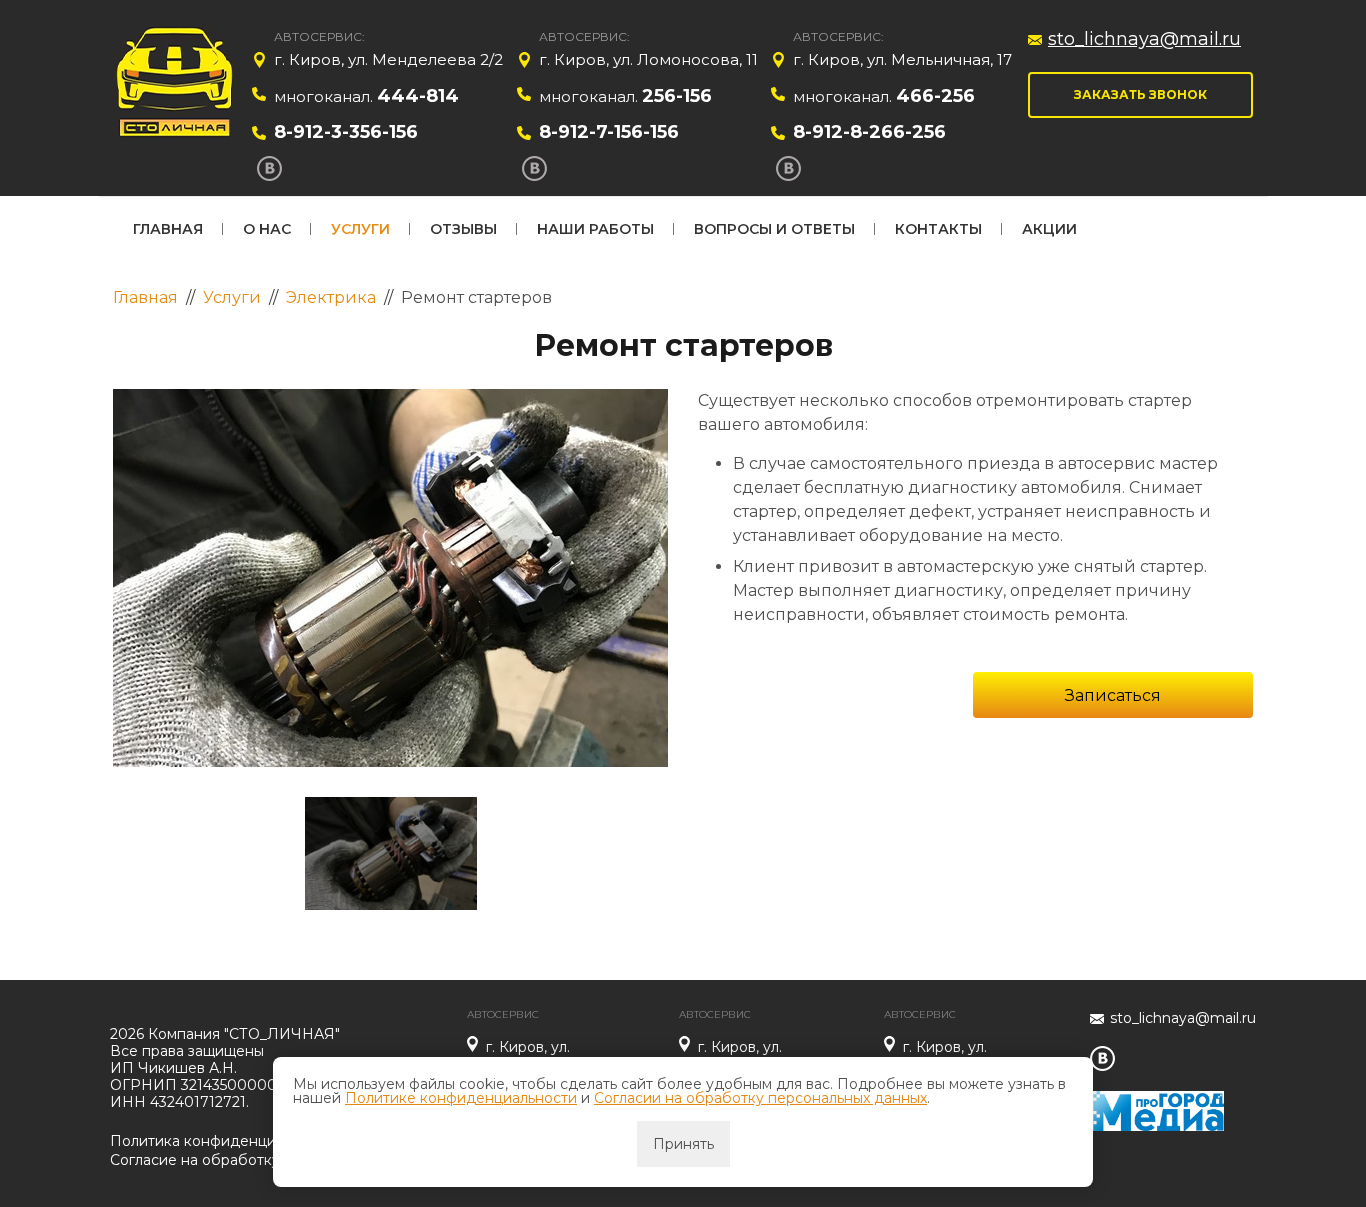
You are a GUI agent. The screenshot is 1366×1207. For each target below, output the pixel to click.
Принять (683, 1144)
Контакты (938, 229)
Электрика (331, 297)
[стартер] (390, 578)
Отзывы (463, 229)
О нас (267, 229)
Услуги (360, 229)
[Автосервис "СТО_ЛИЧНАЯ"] (175, 85)
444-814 (418, 96)
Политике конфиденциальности (461, 1098)
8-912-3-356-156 (346, 132)
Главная (168, 229)
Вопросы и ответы (774, 229)
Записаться (1113, 695)
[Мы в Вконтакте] (269, 168)
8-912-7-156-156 (609, 132)
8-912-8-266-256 (869, 132)
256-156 (677, 96)
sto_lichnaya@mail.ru (1144, 39)
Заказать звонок (1140, 94)
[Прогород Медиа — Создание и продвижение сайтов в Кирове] (1157, 1099)
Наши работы (595, 229)
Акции (1049, 229)
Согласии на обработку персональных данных (760, 1098)
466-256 (935, 96)
